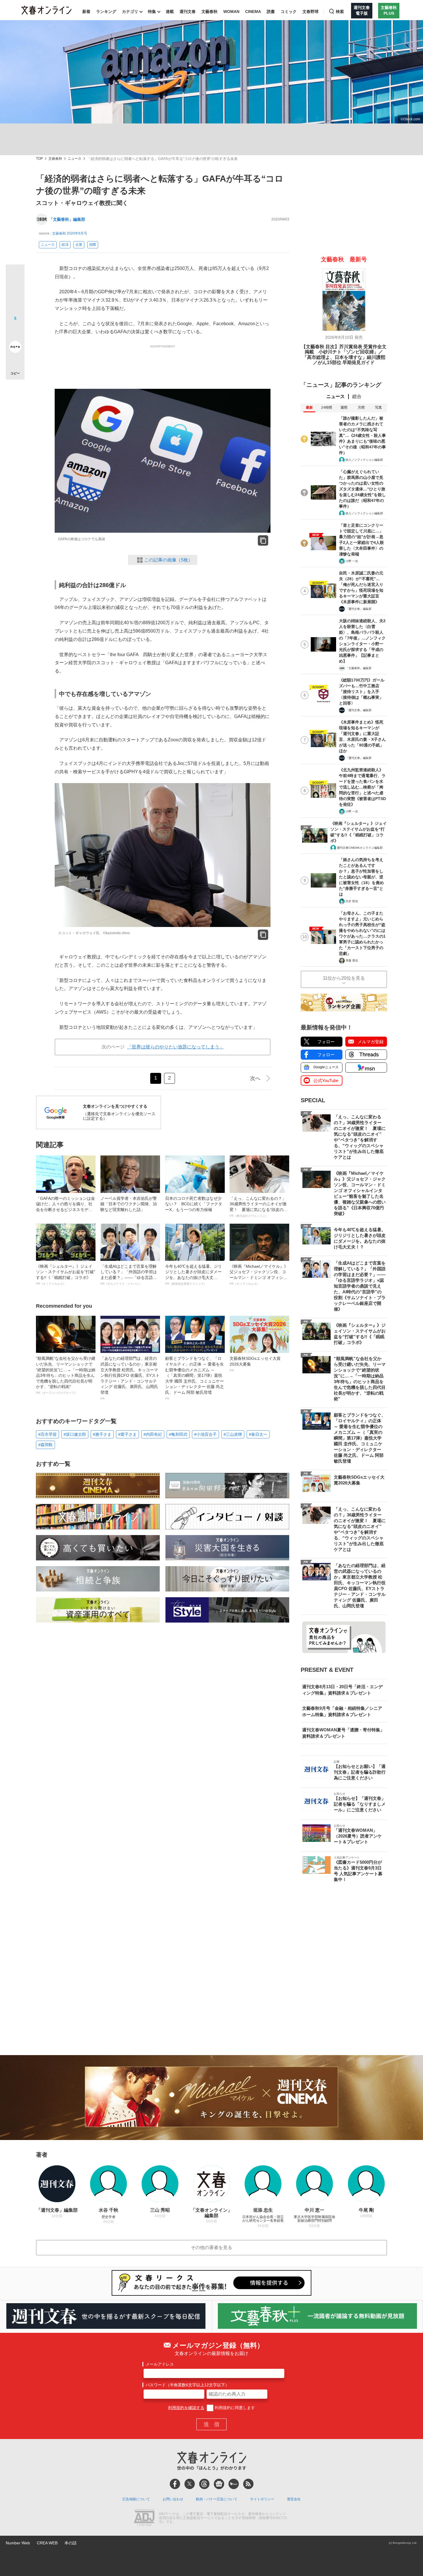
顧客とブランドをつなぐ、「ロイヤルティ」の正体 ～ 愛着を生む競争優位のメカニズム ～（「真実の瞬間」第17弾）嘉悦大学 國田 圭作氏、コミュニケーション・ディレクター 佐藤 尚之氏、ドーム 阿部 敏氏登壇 (195, 1378)
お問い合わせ (173, 2499)
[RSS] (248, 2484)
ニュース (75, 159)
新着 (86, 12)
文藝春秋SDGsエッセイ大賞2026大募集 (255, 1364)
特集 (152, 12)
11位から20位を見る (344, 978)
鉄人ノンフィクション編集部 (364, 460)
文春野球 (310, 12)
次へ (255, 1078)
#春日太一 (258, 1434)
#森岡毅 (45, 1445)
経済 (65, 245)
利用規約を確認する (186, 2408)
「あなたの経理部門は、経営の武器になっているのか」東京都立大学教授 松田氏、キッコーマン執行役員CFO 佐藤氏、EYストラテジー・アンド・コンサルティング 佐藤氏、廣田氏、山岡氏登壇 (130, 1378)
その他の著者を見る (211, 2247)
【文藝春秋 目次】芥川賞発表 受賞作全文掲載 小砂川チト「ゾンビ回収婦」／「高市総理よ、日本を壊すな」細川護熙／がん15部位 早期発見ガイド (344, 355)
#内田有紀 (153, 1434)
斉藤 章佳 (352, 960)
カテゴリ (130, 12)
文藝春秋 (209, 12)
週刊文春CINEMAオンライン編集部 (360, 848)
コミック (289, 12)
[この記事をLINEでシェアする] (15, 331)
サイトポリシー (262, 2499)
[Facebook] (175, 2484)
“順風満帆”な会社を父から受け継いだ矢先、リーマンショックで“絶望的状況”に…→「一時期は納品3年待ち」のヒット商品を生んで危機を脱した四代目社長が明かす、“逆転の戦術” (66, 1375)
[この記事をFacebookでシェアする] (15, 293)
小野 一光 (352, 561)
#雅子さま (102, 1434)
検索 (340, 12)
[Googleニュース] (219, 2484)
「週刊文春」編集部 (359, 609)
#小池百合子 (205, 1434)
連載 (170, 12)
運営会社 (294, 2499)
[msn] (234, 2484)
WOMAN (231, 12)
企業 (79, 245)
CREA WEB (47, 2543)
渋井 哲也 (352, 901)
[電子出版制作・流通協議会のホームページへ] (144, 2518)
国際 (93, 245)
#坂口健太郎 (75, 1434)
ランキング (106, 12)
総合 (357, 396)
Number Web (18, 2543)
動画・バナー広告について (217, 2499)
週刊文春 (188, 12)
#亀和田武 (178, 1434)
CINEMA (253, 12)
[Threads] (204, 2484)
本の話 (70, 2543)
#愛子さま (127, 1434)
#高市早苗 (47, 1434)
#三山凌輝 (233, 1434)
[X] (190, 2484)
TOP (39, 159)
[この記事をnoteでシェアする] (15, 348)
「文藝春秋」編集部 (67, 219)
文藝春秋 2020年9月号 (70, 233)
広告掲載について (136, 2499)
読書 (271, 12)
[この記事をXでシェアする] (15, 276)
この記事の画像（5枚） (168, 560)
